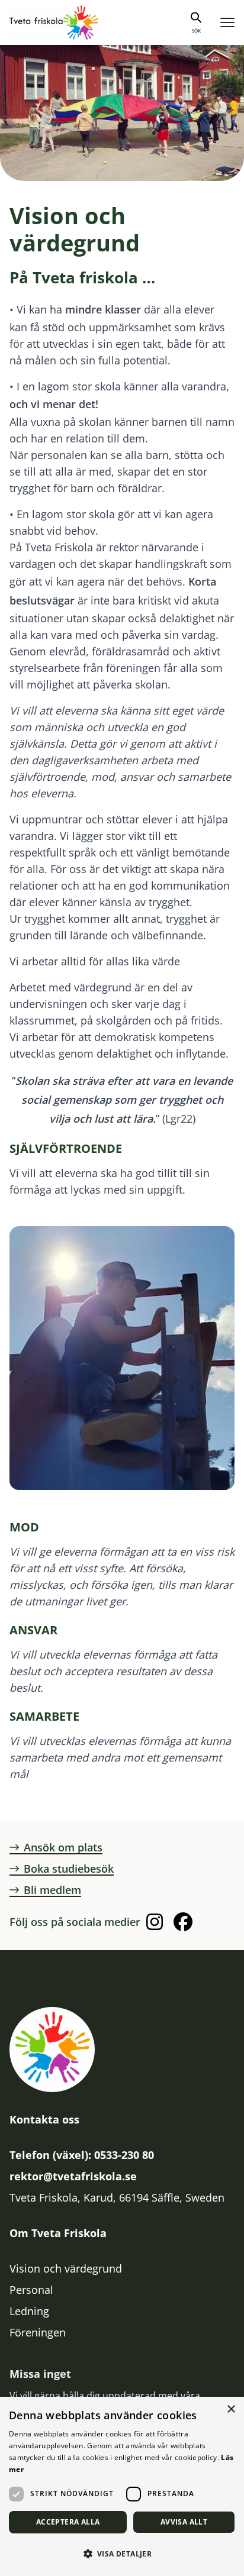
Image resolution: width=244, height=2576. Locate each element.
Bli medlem (52, 1890)
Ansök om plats (63, 1847)
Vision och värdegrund (66, 2268)
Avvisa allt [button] (184, 2522)
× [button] (231, 2409)
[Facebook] (183, 1922)
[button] (122, 2554)
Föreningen (38, 2332)
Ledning (29, 2311)
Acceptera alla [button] (68, 2522)
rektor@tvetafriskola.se (73, 2176)
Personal (31, 2290)
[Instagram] (155, 1922)
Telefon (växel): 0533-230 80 (82, 2155)
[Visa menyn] (227, 23)
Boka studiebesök (69, 1869)
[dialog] (122, 2486)
